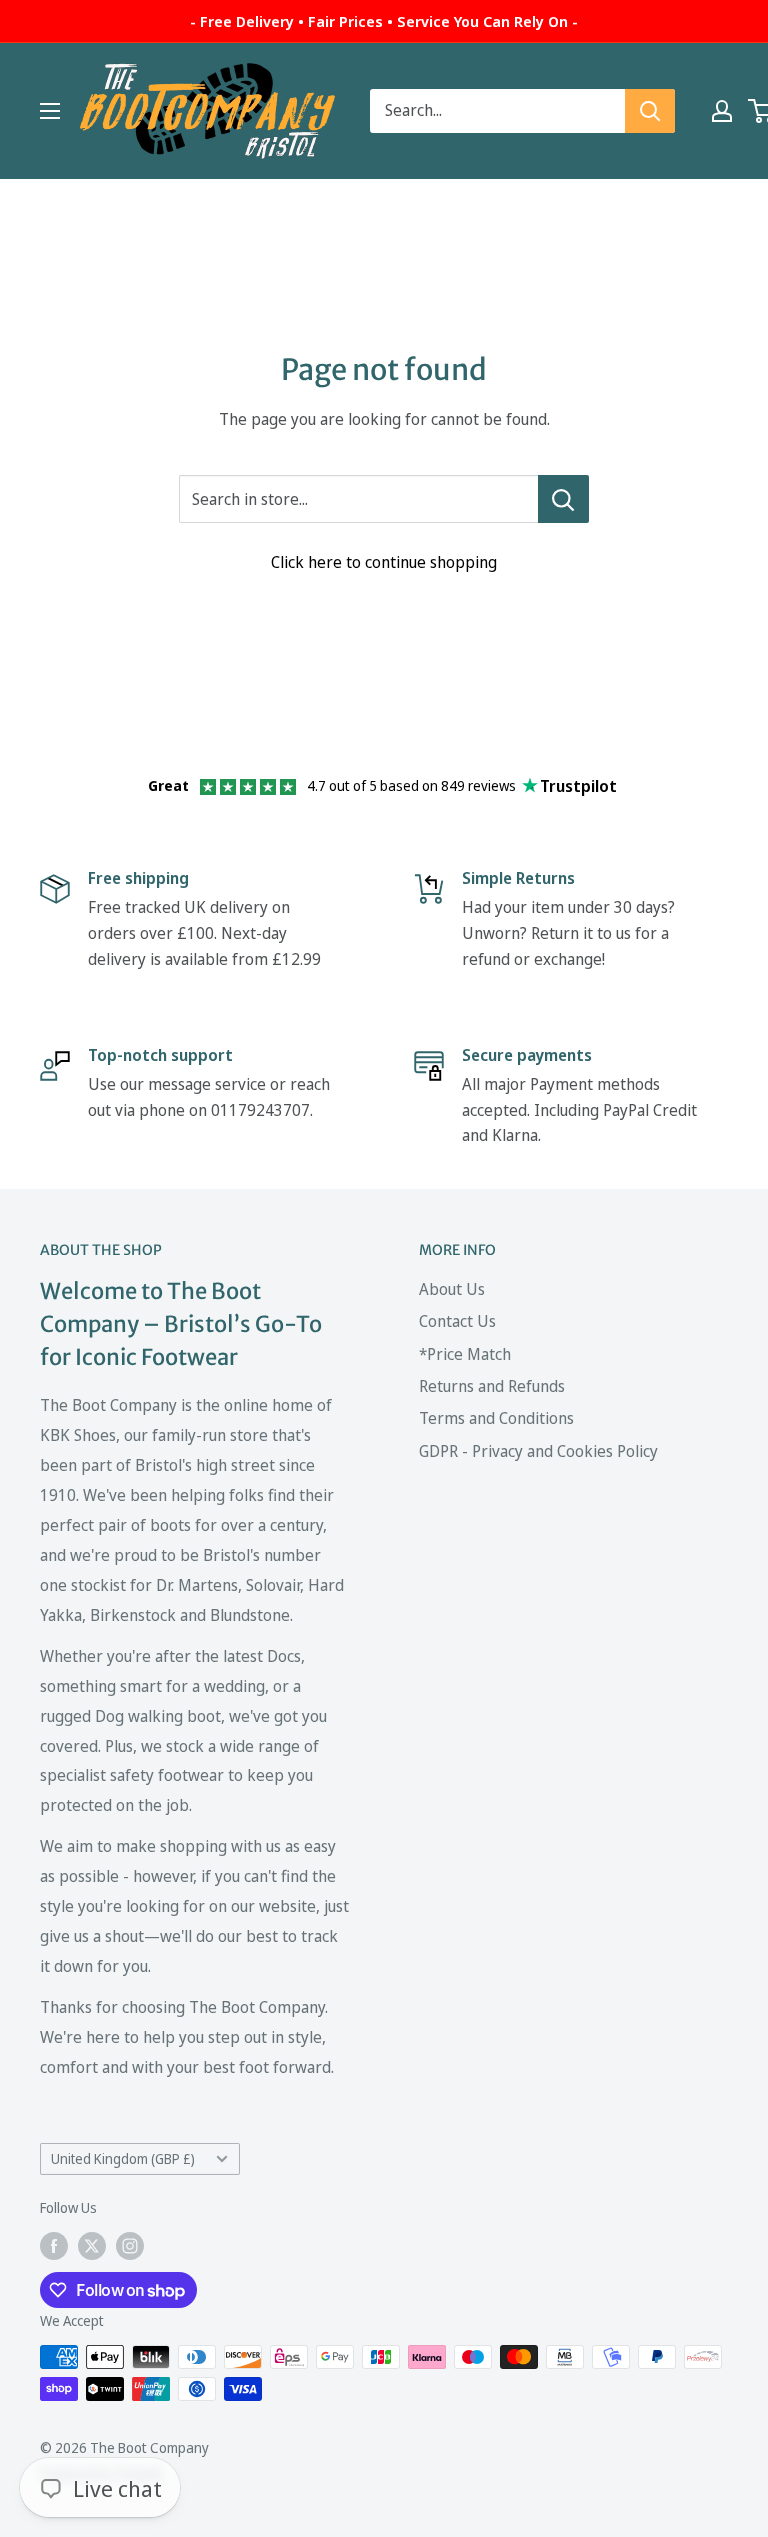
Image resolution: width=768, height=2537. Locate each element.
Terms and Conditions (496, 1418)
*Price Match (465, 1354)
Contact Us (457, 1321)
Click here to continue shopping (384, 562)
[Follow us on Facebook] (54, 2246)
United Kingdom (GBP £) (123, 2158)
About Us (452, 1289)
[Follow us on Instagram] (130, 2246)
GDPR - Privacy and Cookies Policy (538, 1451)
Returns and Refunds (492, 1386)
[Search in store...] (563, 499)
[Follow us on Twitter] (92, 2246)
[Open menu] (50, 111)
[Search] (650, 111)
